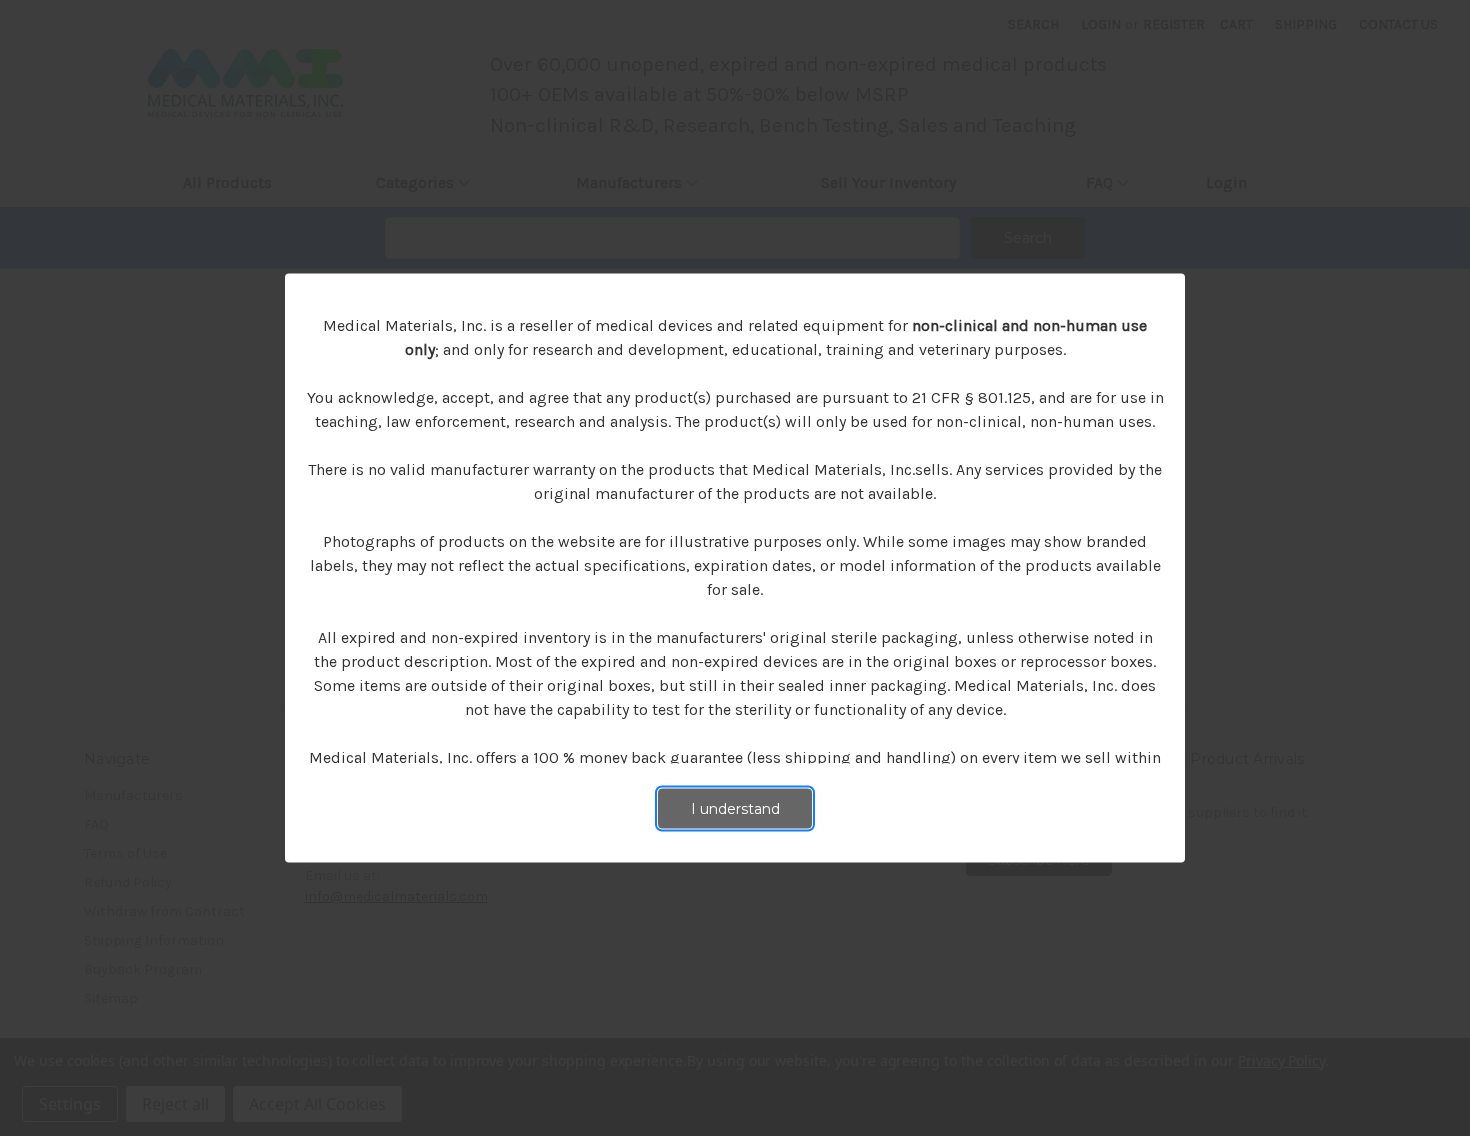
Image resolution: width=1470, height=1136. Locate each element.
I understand (735, 809)
